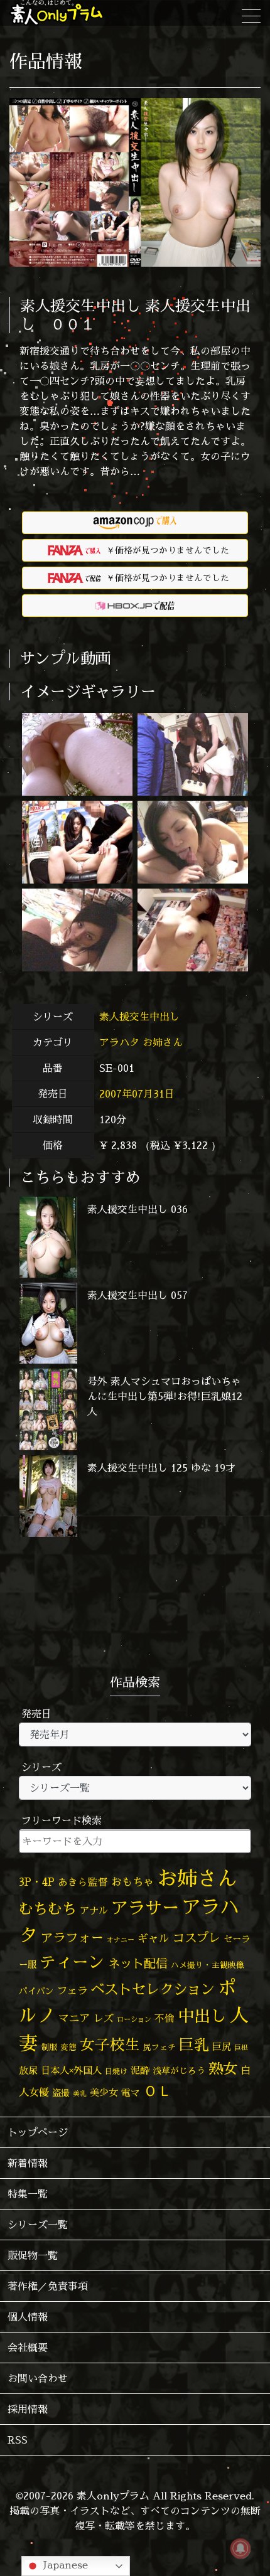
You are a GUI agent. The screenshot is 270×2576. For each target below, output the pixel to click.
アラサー (145, 1908)
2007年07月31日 (137, 1094)
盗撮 (61, 2093)
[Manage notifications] (240, 2548)
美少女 (104, 2092)
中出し (202, 2016)
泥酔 (140, 2071)
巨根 (241, 2048)
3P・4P (37, 1882)
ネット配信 (138, 1963)
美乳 (80, 2093)
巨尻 (222, 2047)
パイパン (36, 1991)
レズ (104, 2018)
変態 (68, 2047)
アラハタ (119, 1042)
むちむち (48, 1908)
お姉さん (163, 1042)
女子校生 (110, 2045)
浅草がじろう (179, 2071)
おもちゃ (132, 1882)
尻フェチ (159, 2047)
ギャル (154, 1938)
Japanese (64, 2565)
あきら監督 (83, 1882)
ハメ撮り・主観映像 (208, 1965)
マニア (74, 2018)
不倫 (165, 2018)
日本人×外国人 (71, 2071)
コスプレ (197, 1938)
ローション (134, 2019)
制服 (49, 2047)
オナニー (121, 1939)
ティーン (72, 1962)
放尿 (28, 2071)
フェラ (72, 1990)
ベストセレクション (153, 1989)
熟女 (223, 2068)
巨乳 (194, 2045)
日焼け (116, 2071)
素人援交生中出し (141, 1017)
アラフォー (72, 1937)
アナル (94, 1911)
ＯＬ (158, 2090)
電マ (131, 2092)
